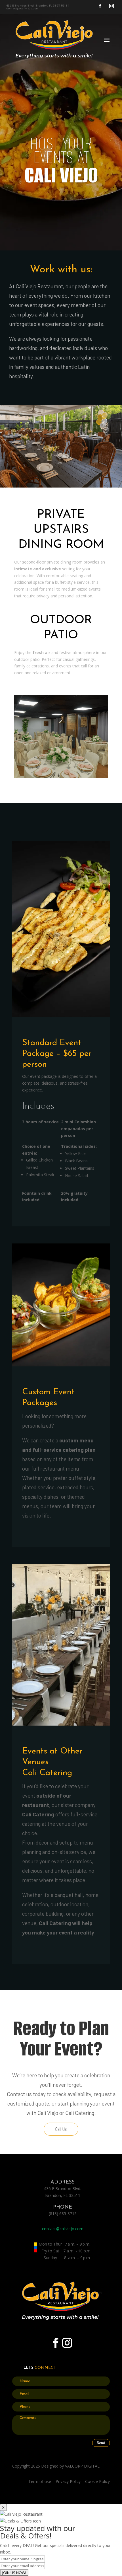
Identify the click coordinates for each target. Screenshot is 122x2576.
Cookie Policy (97, 2481)
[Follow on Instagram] (112, 6)
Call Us (61, 2129)
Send (101, 2443)
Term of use (40, 2481)
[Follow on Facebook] (100, 6)
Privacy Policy (68, 2481)
